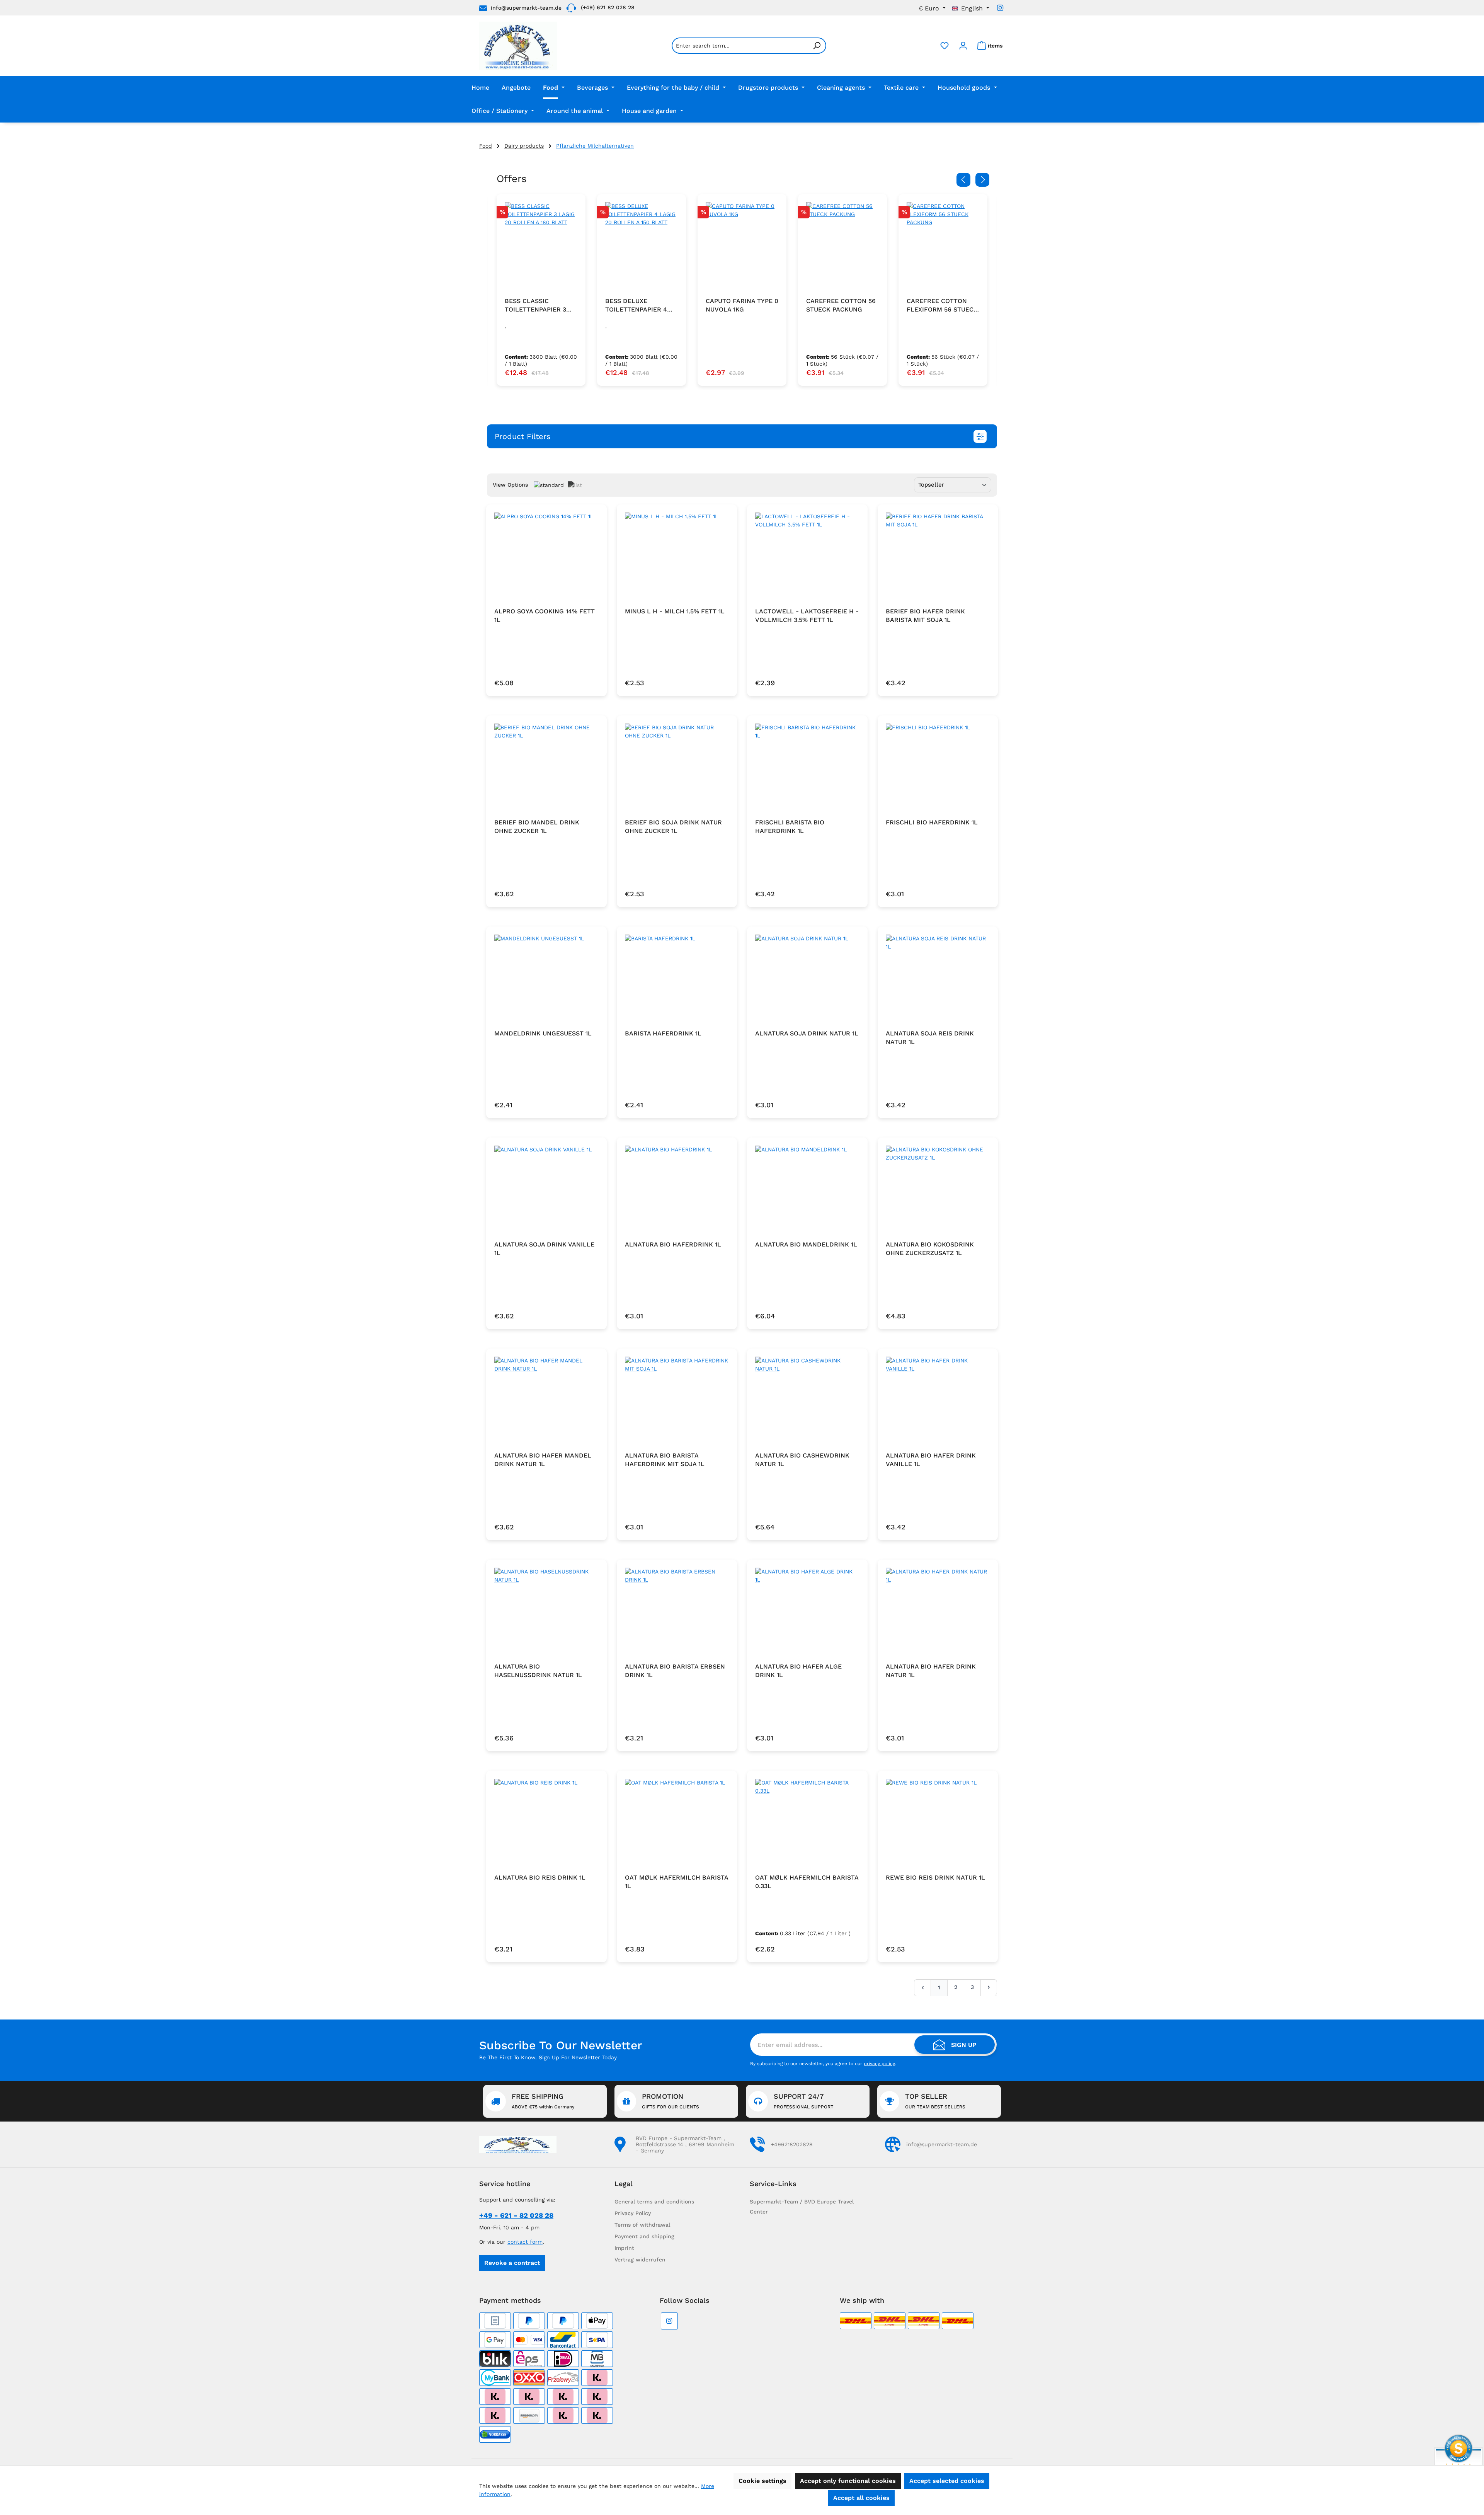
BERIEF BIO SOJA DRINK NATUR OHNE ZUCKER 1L (673, 827)
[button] (742, 436)
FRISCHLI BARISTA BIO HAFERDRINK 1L (790, 827)
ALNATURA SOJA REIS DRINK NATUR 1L (930, 1038)
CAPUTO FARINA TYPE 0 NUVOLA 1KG (642, 305)
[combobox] (740, 46)
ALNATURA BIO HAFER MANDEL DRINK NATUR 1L (543, 1460)
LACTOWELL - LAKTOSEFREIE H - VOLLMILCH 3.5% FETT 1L (807, 616)
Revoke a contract (512, 2263)
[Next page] (989, 1987)
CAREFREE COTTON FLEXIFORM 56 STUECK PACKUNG (842, 306)
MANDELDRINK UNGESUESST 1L (543, 1033)
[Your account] (963, 46)
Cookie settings (762, 2481)
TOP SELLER (935, 2101)
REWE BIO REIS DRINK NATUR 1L (935, 1877)
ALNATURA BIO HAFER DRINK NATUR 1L (931, 1671)
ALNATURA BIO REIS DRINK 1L (540, 1877)
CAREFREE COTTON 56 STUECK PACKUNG (740, 305)
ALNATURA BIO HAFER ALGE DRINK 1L (798, 1671)
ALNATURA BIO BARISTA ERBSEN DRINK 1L (675, 1671)
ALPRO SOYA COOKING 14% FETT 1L (545, 616)
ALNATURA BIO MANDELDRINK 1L (806, 1244)
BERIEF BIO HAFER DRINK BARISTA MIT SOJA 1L (925, 616)
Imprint (624, 2248)
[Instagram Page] (1000, 8)
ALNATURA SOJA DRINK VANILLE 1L (544, 1249)
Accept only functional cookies (848, 2481)
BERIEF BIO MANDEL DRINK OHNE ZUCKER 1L (537, 827)
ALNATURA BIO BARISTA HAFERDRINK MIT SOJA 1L (665, 1460)
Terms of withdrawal (642, 2225)
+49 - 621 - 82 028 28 (516, 2215)
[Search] (817, 46)
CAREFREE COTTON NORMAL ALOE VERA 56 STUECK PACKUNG (943, 306)
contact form (525, 2242)
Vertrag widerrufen (640, 2260)
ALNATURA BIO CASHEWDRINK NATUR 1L (802, 1460)
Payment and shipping (644, 2236)
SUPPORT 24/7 (803, 2101)
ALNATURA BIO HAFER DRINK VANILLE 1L (931, 1460)
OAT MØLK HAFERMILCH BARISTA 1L (676, 1882)
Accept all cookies (861, 2498)
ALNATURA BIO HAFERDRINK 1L (673, 1244)
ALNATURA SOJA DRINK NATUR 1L (807, 1033)
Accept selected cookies (947, 2481)
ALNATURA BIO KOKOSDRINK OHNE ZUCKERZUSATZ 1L (930, 1249)
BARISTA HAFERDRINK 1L (663, 1033)
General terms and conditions (654, 2202)
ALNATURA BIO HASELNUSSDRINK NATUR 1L (538, 1671)
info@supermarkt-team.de (526, 8)
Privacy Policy (633, 2213)
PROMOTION (671, 2101)
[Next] (982, 180)
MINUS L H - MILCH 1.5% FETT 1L (675, 611)
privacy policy (879, 2064)
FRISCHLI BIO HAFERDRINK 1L (932, 822)
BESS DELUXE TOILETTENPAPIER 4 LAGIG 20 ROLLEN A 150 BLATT (541, 306)
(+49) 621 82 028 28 (608, 7)
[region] (742, 290)
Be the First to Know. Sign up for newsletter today (548, 2057)
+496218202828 (792, 2144)
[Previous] (963, 180)
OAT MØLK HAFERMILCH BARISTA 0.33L (807, 1882)
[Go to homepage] (518, 46)
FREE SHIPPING (543, 2101)
